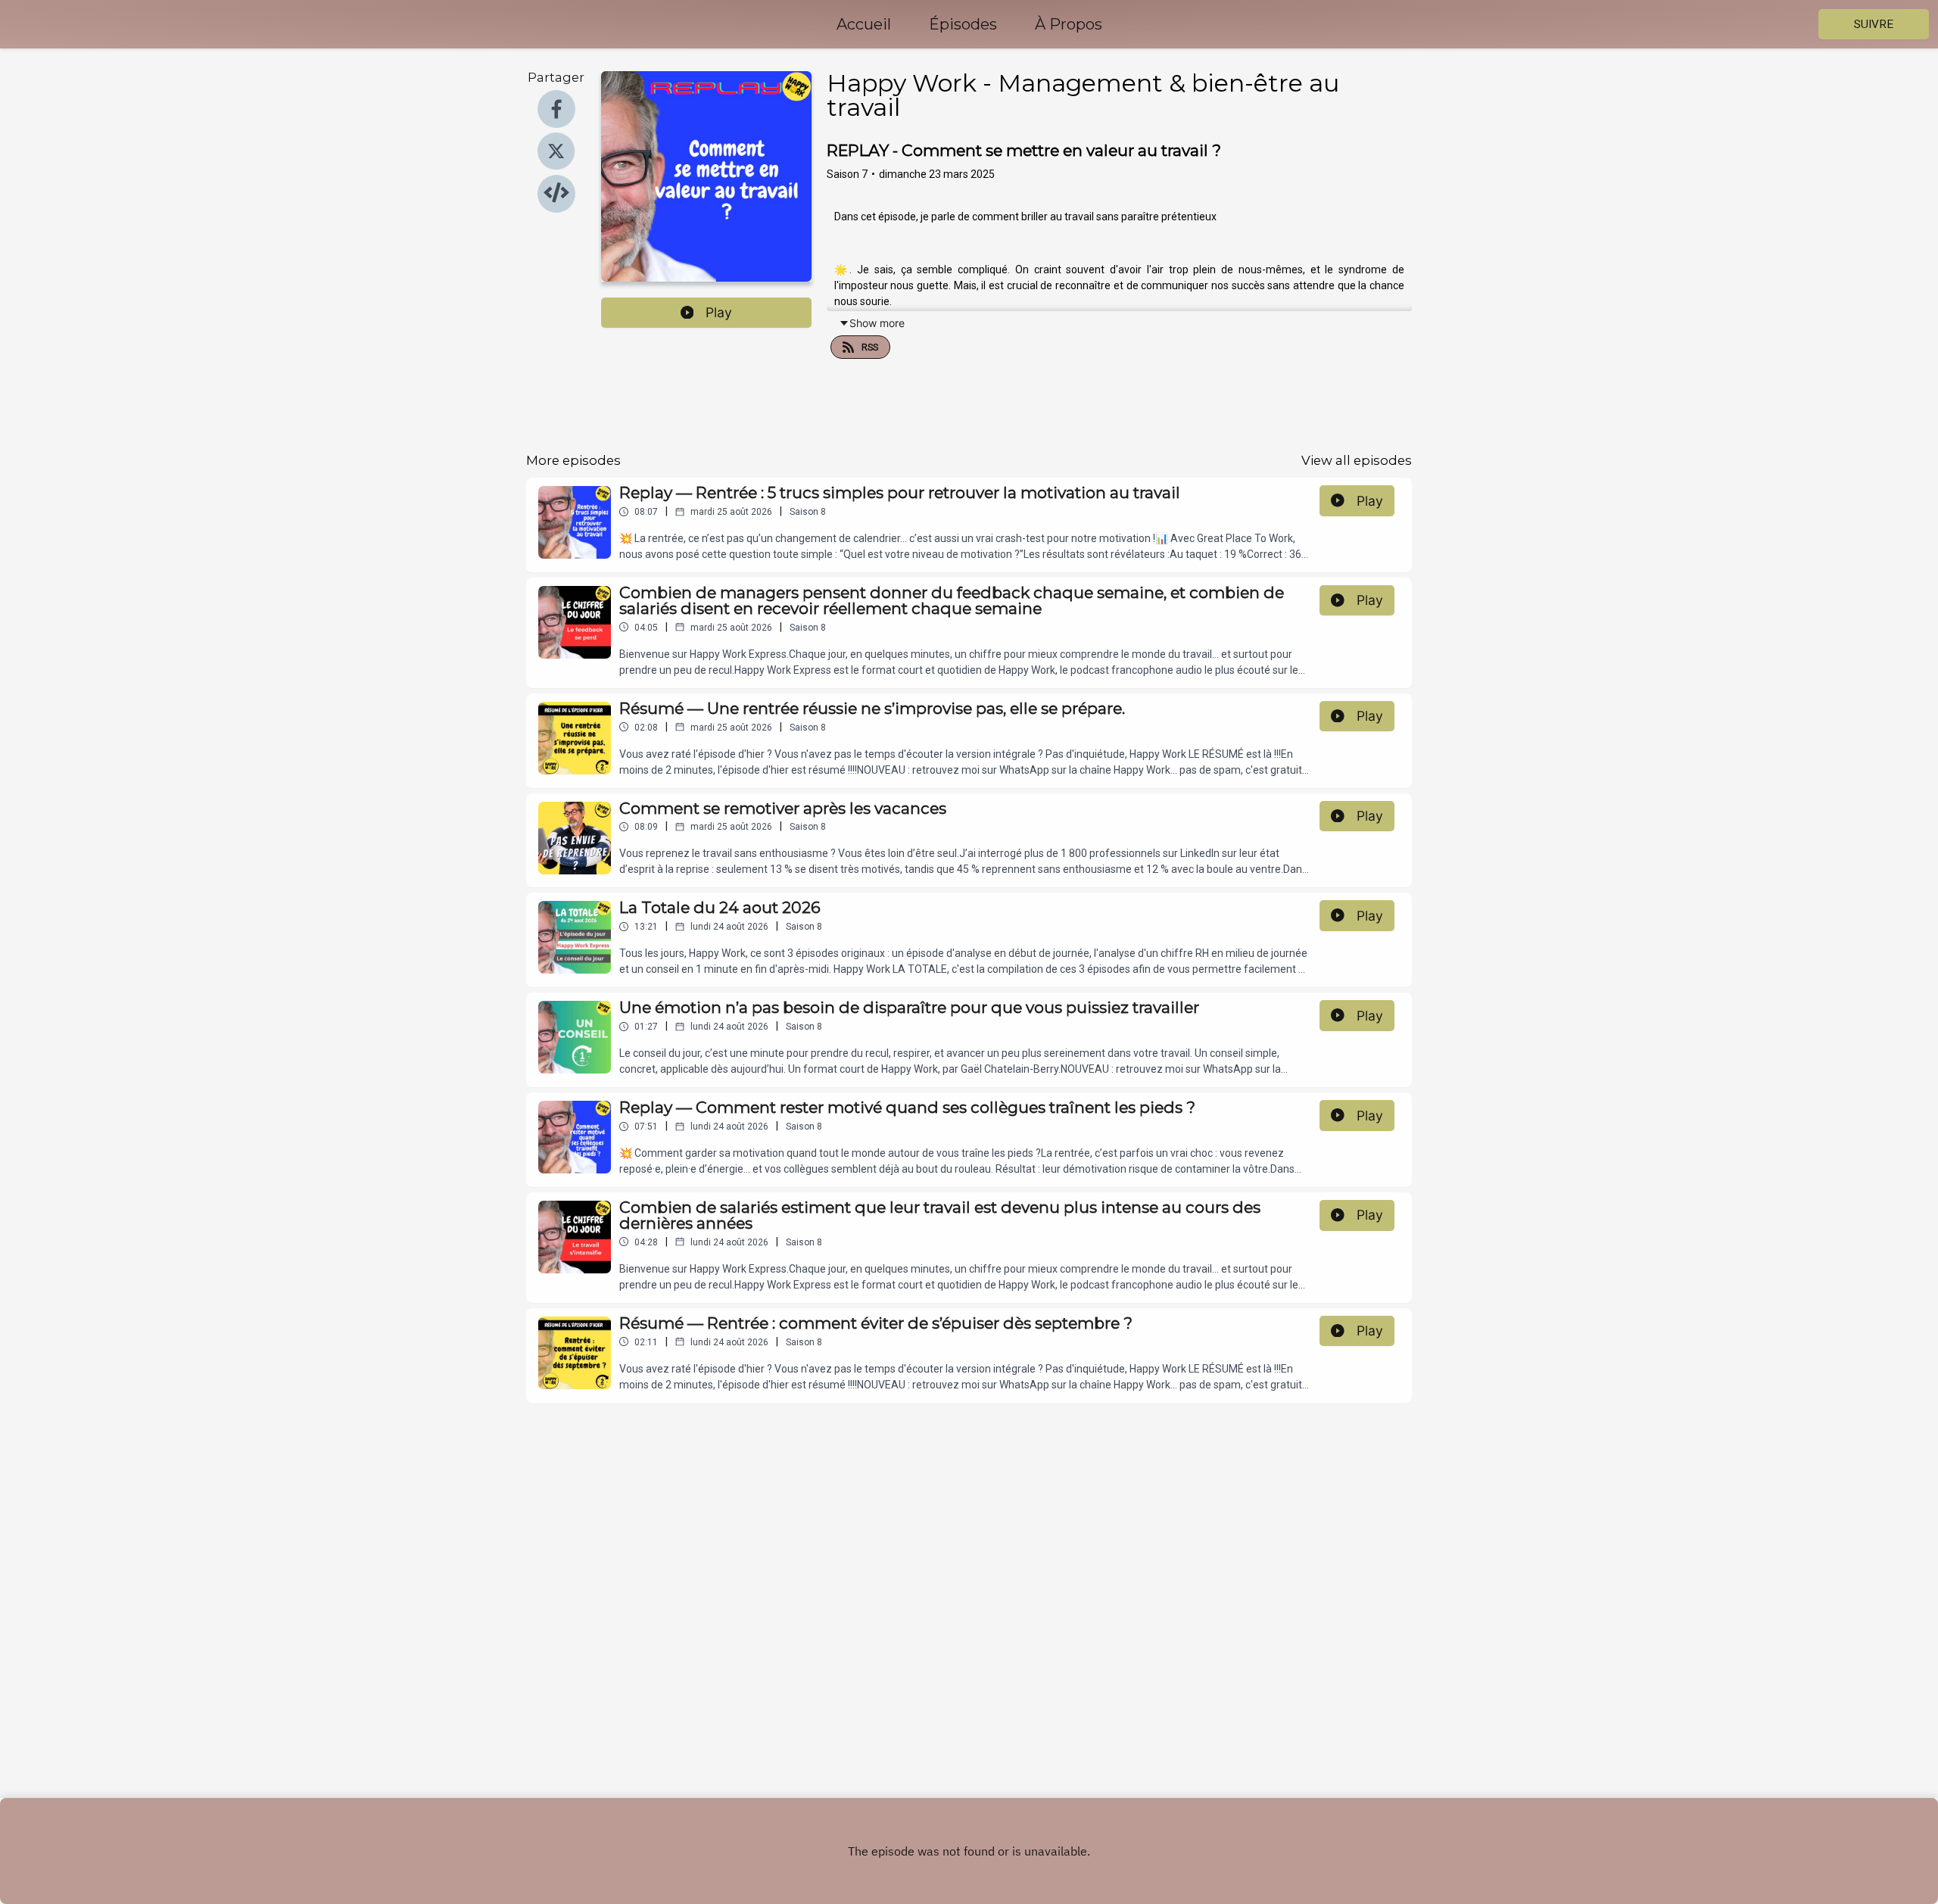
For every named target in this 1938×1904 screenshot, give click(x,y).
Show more (877, 323)
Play (719, 312)
